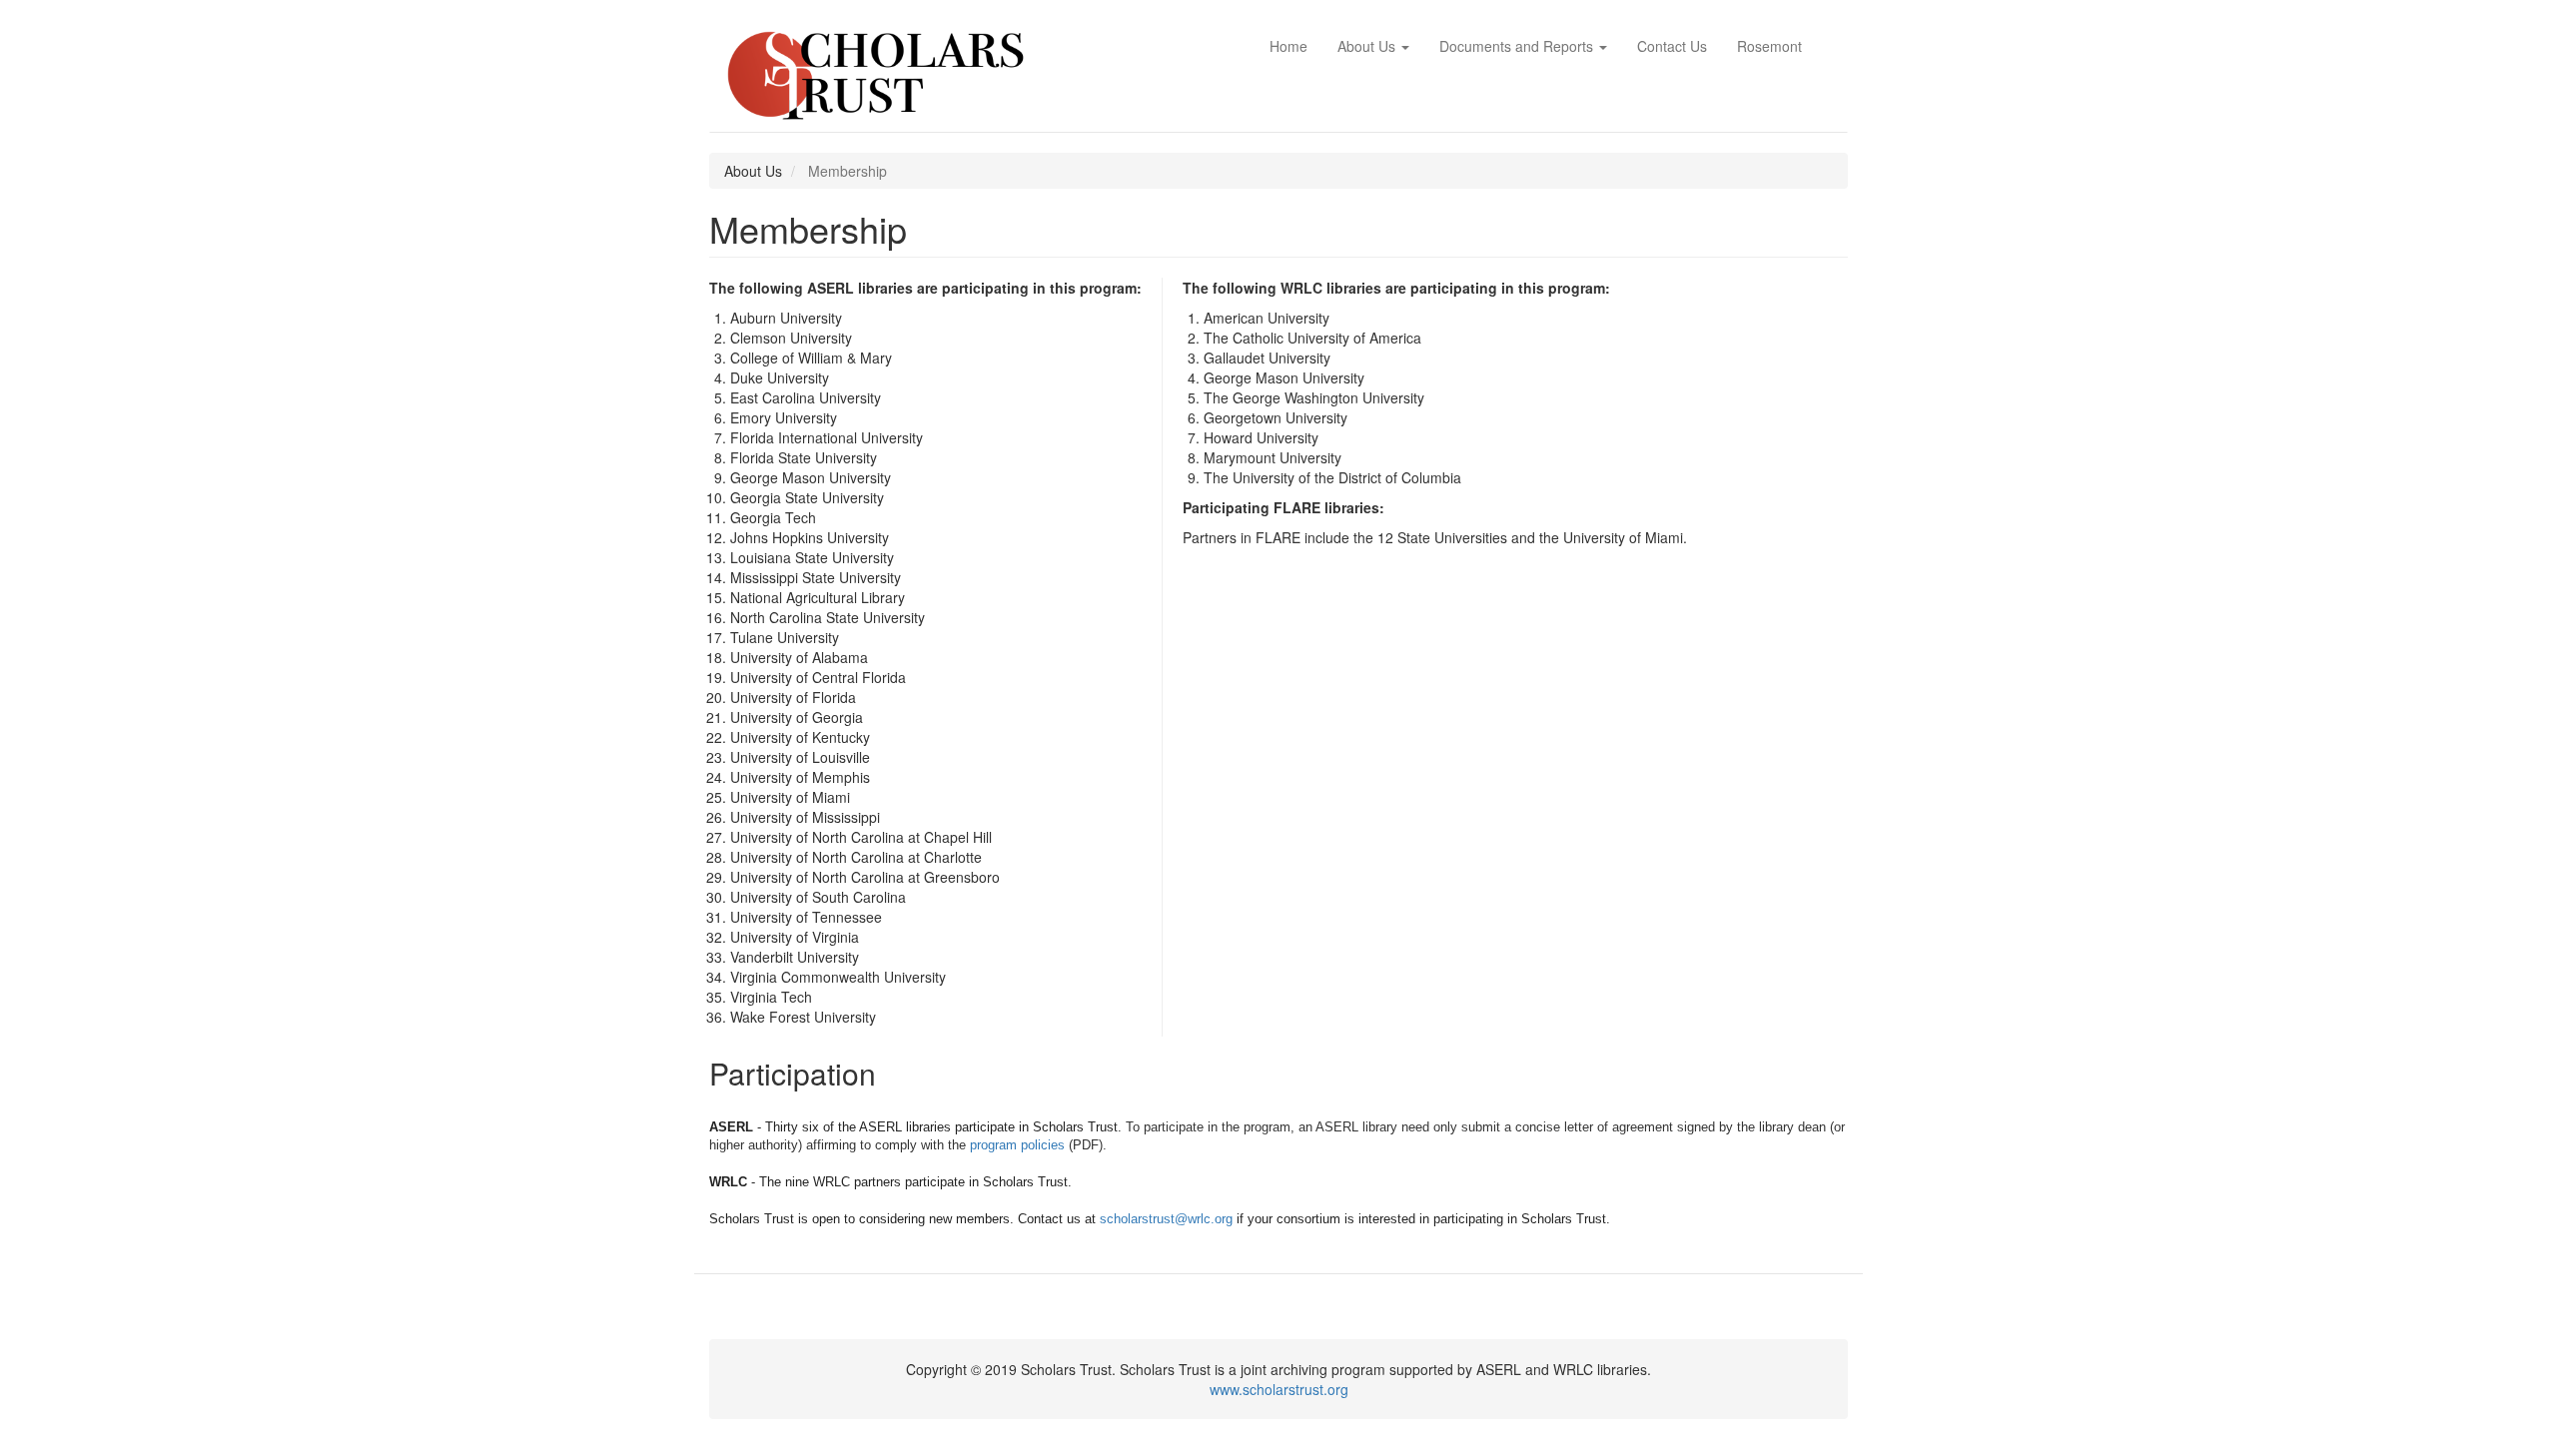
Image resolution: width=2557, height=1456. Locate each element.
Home (1288, 46)
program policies (1017, 1145)
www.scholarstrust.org (1279, 1389)
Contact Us (1672, 46)
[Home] (882, 76)
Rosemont (1769, 46)
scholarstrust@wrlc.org (1166, 1219)
